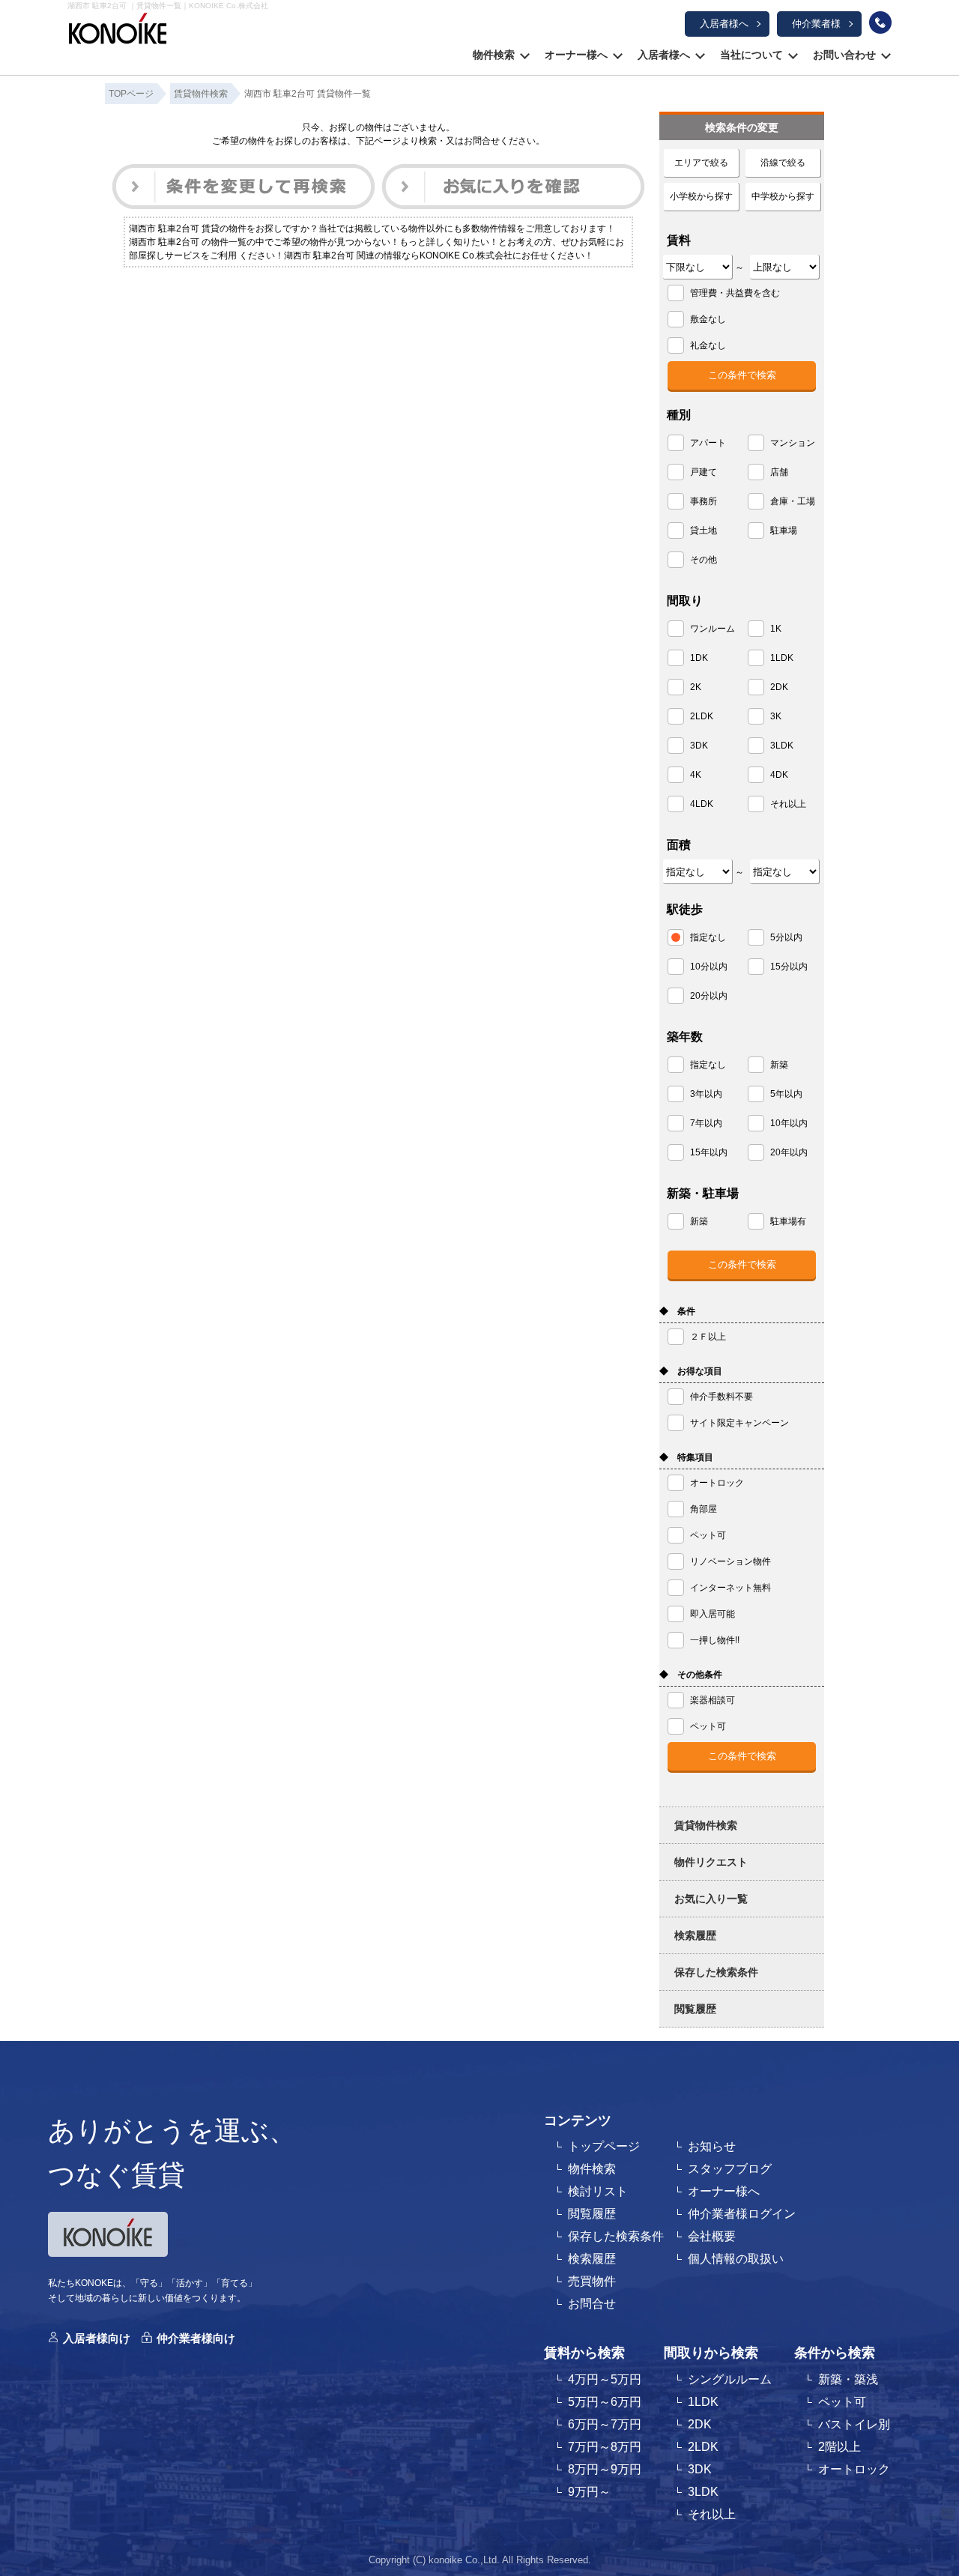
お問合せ (592, 2304)
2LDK (703, 2447)
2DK (700, 2424)
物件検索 (494, 55)
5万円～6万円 (605, 2402)
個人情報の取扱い (736, 2259)
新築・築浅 (848, 2379)
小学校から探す (701, 196)
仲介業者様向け (196, 2338)
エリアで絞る (701, 163)
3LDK (703, 2492)
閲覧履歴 (695, 2009)
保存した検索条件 (716, 1972)
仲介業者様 (816, 24)
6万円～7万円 (605, 2424)
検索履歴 (695, 1935)
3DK (700, 2469)
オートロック (854, 2469)
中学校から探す (783, 196)
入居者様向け (97, 2338)
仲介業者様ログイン (742, 2214)
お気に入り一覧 (711, 1899)
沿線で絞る (783, 163)
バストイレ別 (854, 2424)
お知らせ (712, 2146)
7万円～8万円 (605, 2447)
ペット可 (842, 2402)
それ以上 (712, 2514)
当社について (751, 55)
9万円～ (589, 2492)
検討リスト (598, 2191)
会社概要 (712, 2236)
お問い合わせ (844, 55)
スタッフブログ (730, 2169)
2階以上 (839, 2447)
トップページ (604, 2146)
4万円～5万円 (605, 2379)
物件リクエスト (711, 1862)
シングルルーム (730, 2379)
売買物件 (592, 2281)
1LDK (703, 2402)
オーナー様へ (576, 55)
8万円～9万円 (605, 2469)
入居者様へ (724, 24)
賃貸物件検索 (706, 1825)
